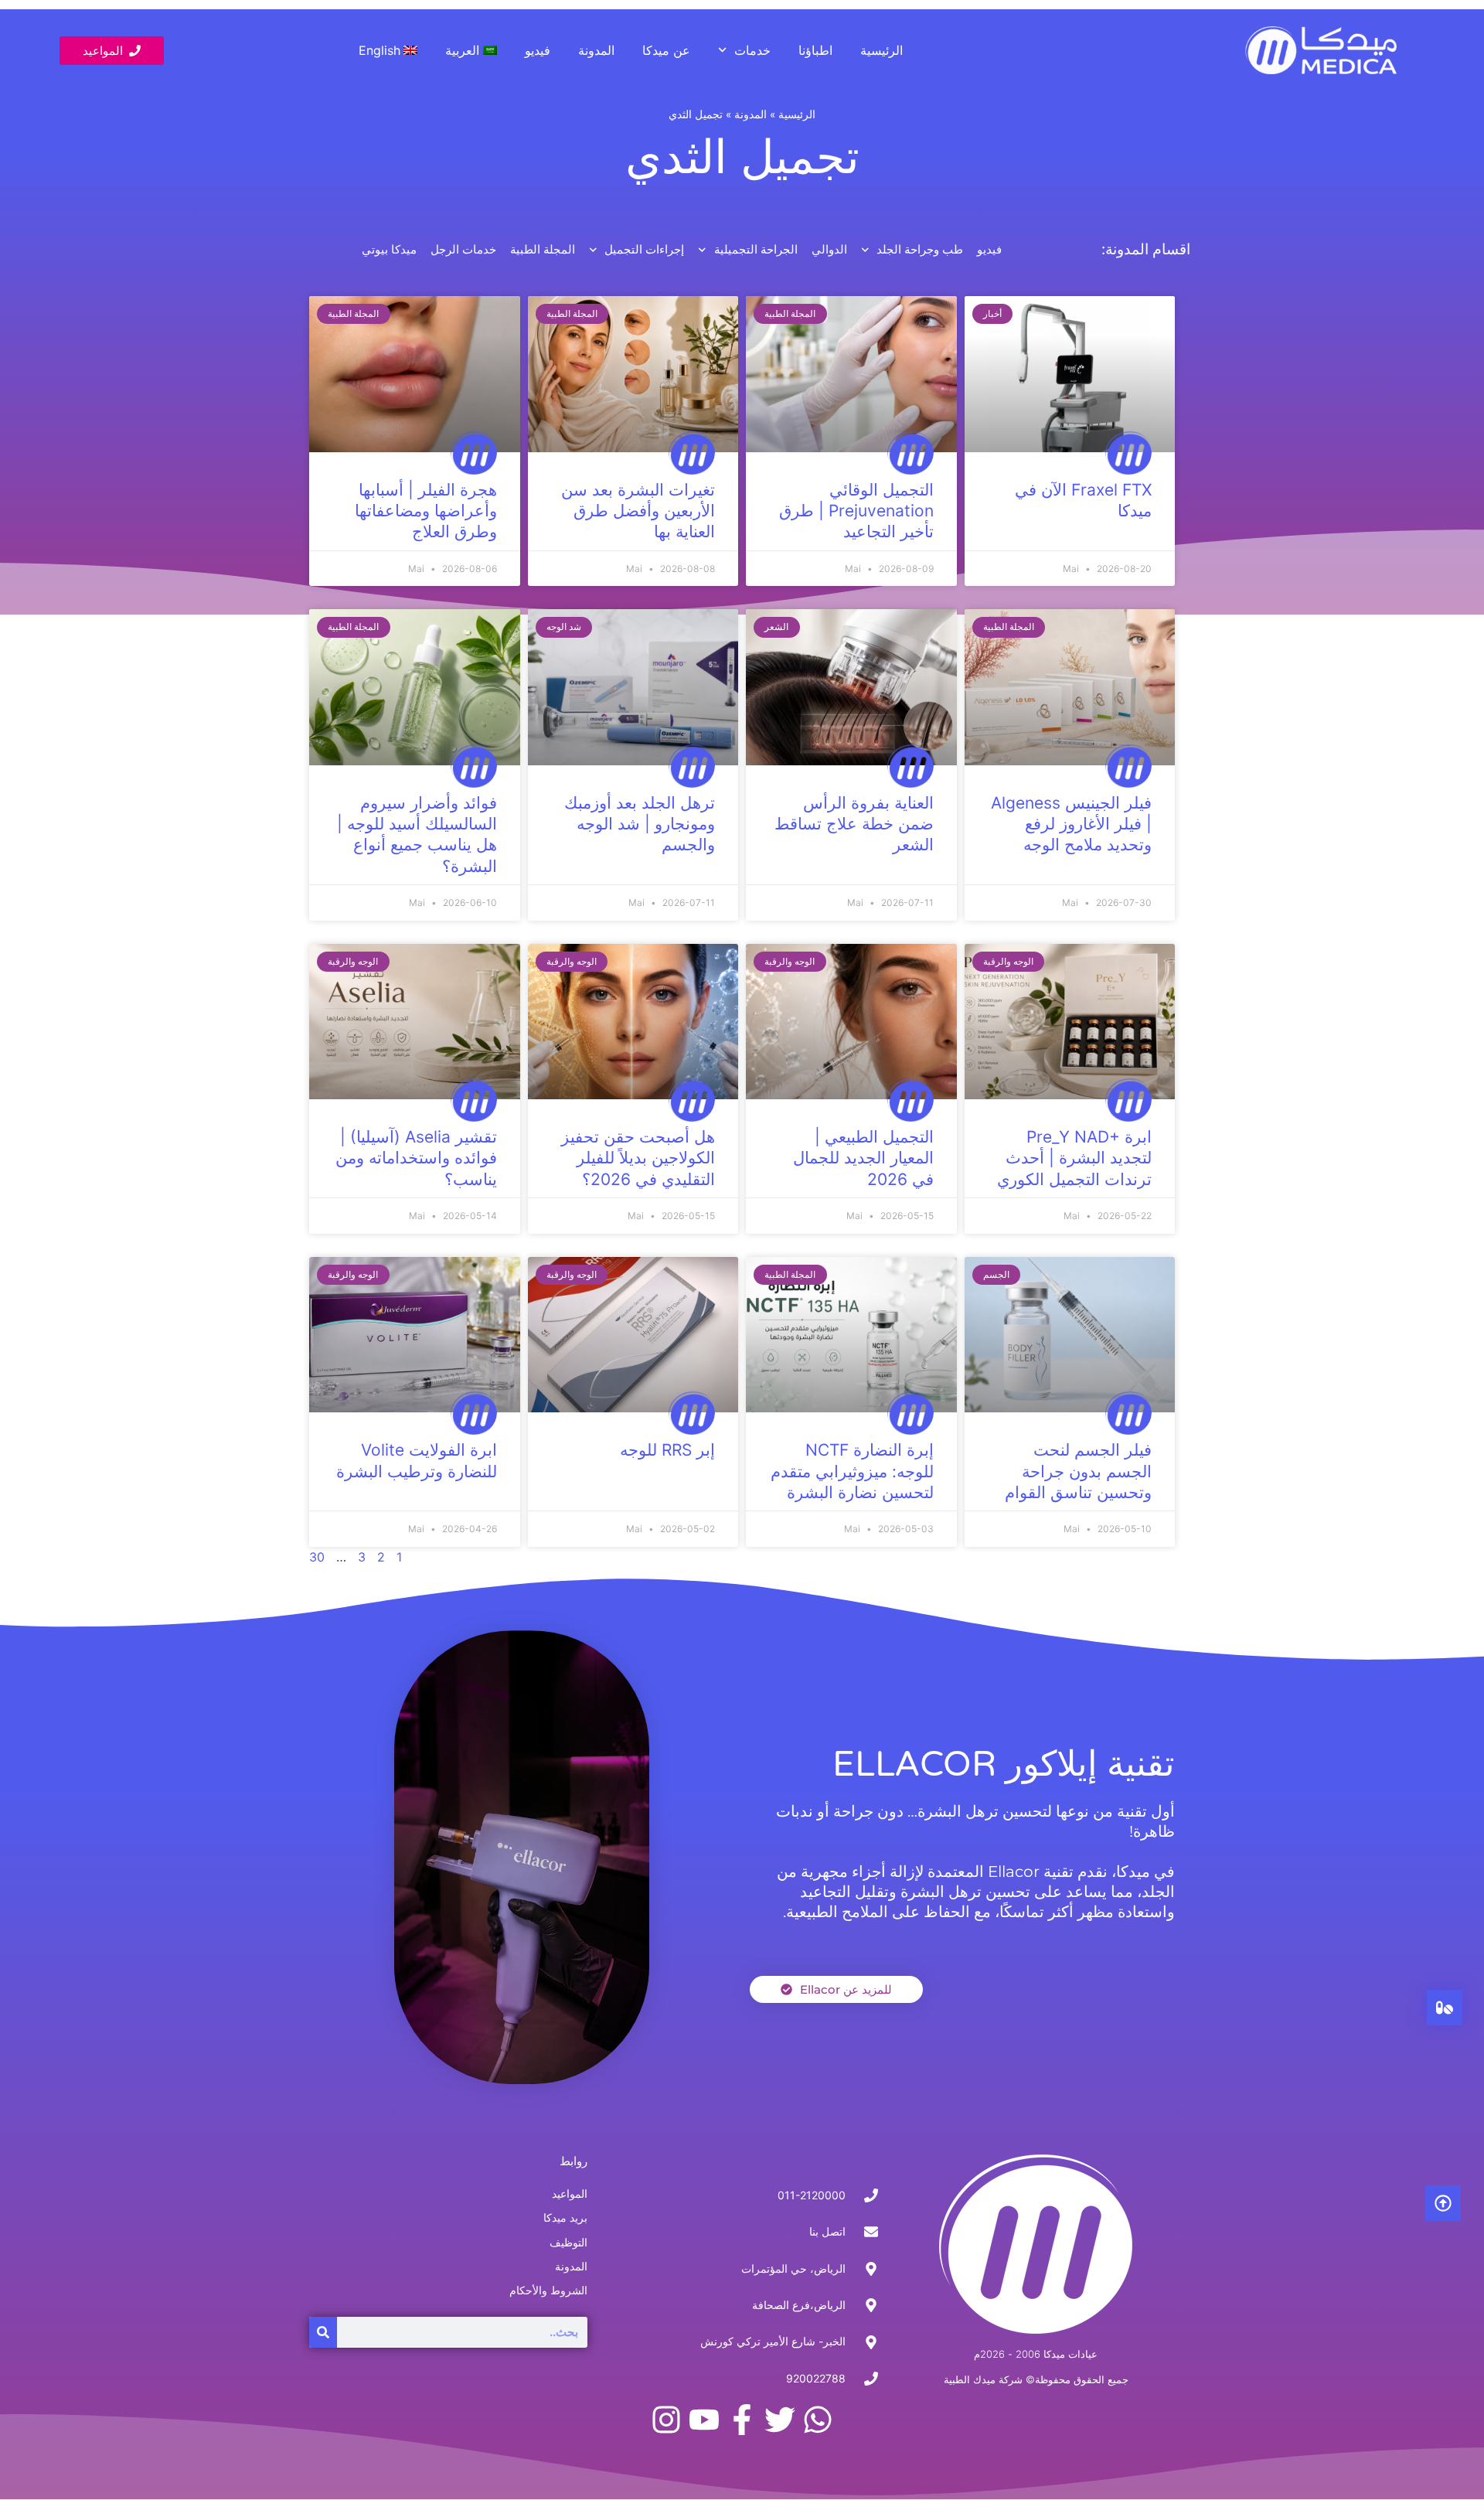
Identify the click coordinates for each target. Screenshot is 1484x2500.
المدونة (596, 50)
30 (317, 1557)
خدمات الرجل (463, 250)
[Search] (323, 2332)
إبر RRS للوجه (667, 1450)
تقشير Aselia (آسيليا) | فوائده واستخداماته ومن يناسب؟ (416, 1158)
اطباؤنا (815, 50)
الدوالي (829, 250)
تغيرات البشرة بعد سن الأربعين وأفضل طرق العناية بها (638, 511)
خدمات (752, 50)
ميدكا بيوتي (389, 250)
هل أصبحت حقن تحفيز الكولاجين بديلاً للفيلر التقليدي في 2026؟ (638, 1158)
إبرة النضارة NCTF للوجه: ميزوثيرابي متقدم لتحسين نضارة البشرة (852, 1471)
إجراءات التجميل (644, 250)
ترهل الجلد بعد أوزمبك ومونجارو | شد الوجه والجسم (640, 824)
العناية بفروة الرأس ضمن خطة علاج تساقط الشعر (854, 824)
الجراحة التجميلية (756, 250)
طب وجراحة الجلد (920, 250)
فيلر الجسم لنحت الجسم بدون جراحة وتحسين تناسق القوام (1078, 1471)
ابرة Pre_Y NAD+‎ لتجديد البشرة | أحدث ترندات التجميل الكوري (1074, 1158)
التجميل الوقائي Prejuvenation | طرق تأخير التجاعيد (856, 511)
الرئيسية (882, 50)
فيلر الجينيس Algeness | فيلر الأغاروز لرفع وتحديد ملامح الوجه (1071, 824)
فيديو (538, 50)
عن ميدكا (666, 50)
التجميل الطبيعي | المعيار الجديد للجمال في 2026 (863, 1158)
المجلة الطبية (543, 250)
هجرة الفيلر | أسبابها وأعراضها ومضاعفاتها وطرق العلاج (426, 511)
